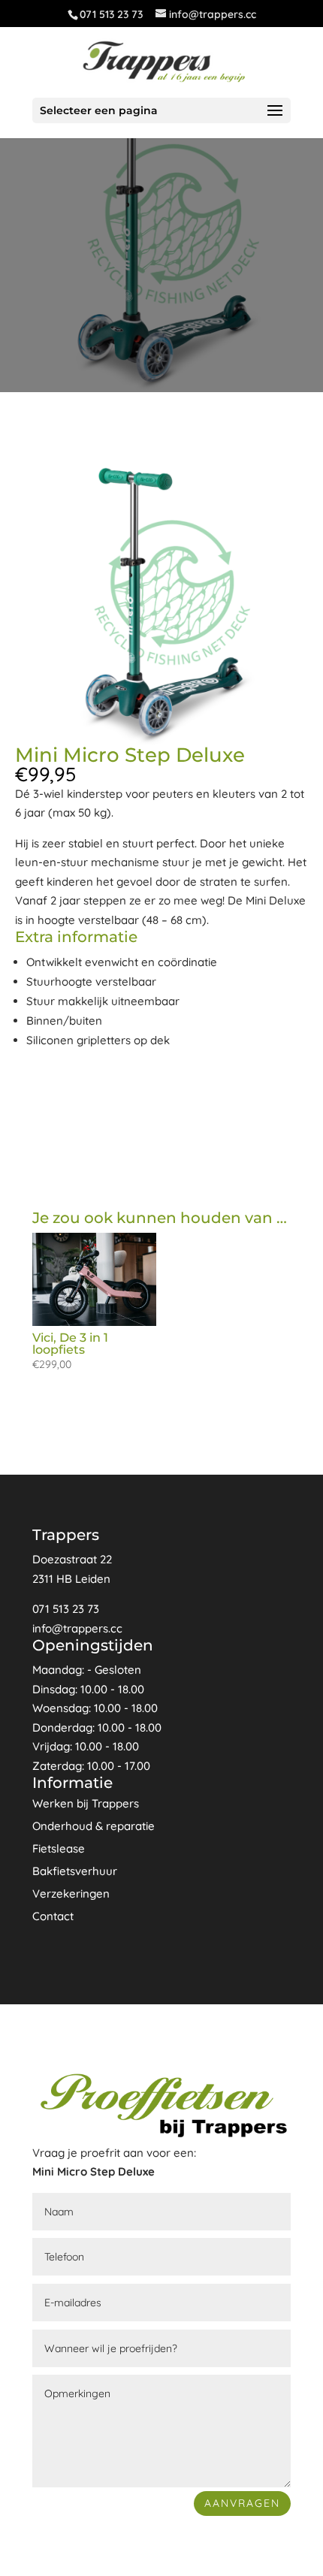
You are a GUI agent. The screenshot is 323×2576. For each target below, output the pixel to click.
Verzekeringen (71, 1893)
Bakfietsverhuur (75, 1871)
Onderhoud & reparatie (94, 1826)
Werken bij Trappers (86, 1803)
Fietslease (59, 1848)
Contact (53, 1916)
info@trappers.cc (77, 1628)
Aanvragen (242, 2503)
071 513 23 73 (111, 14)
